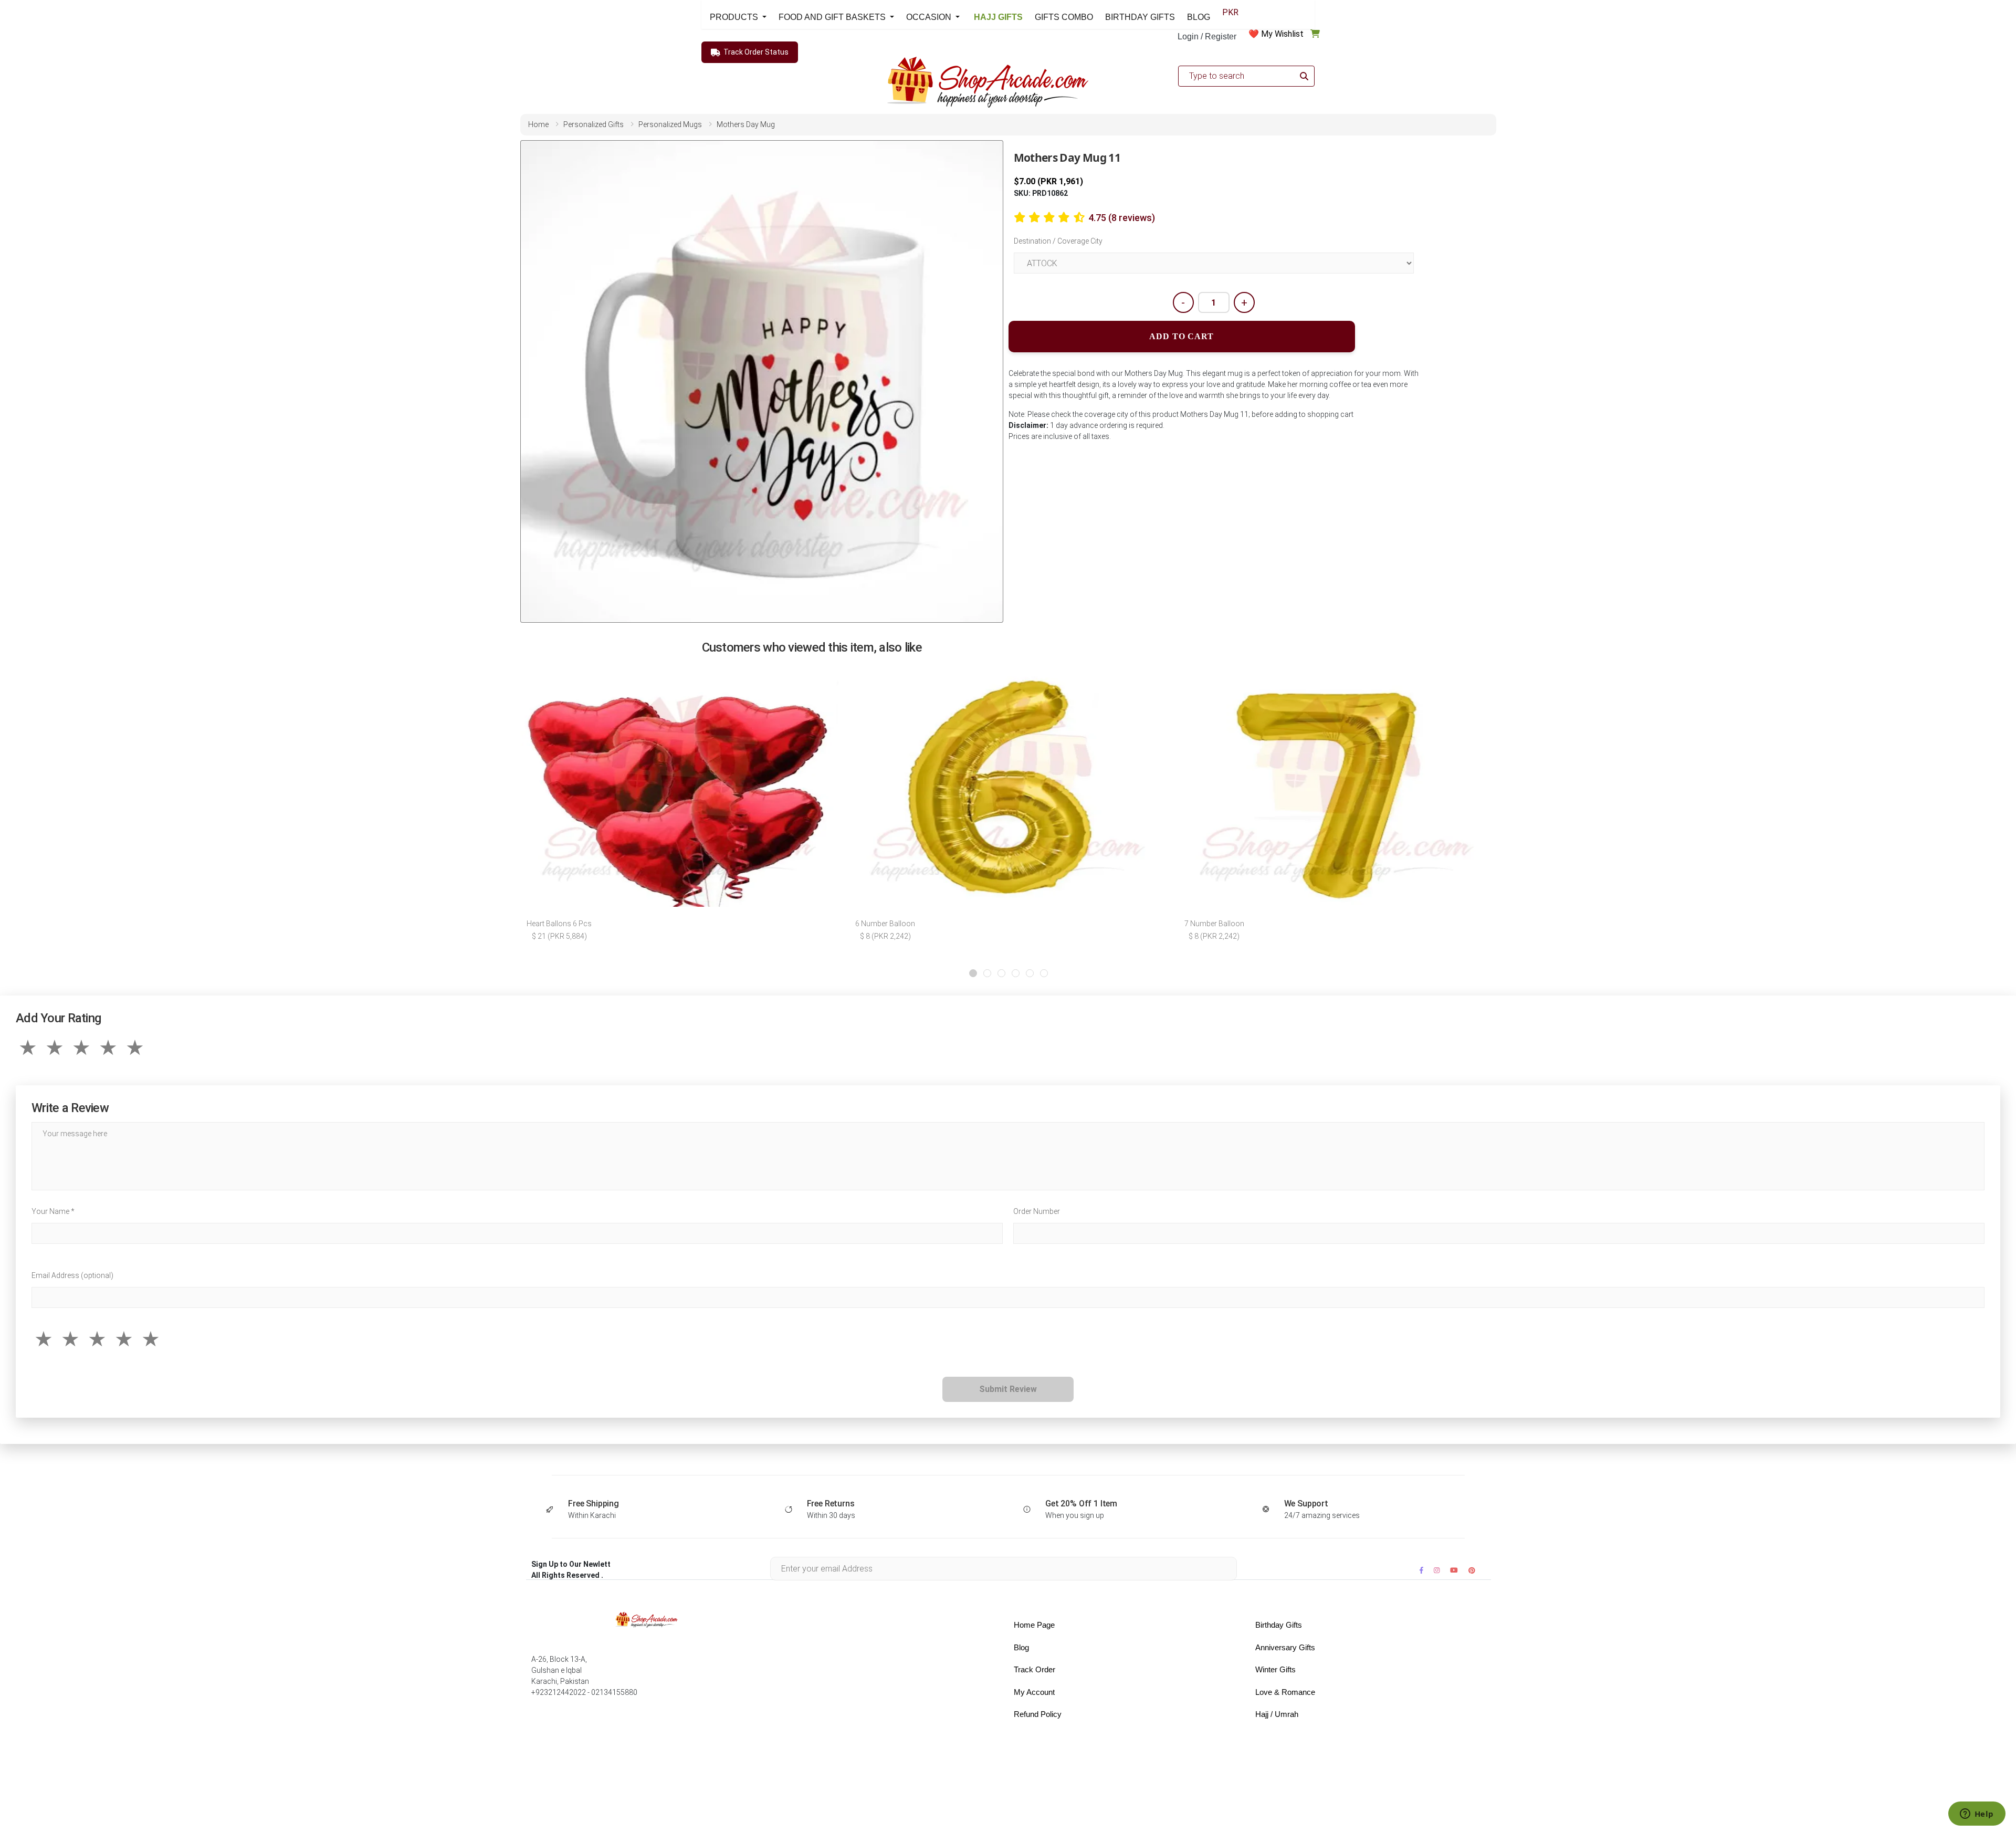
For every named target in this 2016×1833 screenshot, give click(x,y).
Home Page (1034, 1625)
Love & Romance (1285, 1692)
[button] (973, 973)
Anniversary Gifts (1285, 1647)
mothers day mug (746, 124)
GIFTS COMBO (1064, 17)
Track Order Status (756, 52)
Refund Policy (1038, 1714)
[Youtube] (1454, 1570)
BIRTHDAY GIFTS (1140, 17)
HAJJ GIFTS (997, 17)
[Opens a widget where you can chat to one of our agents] (1977, 1815)
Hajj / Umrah (1277, 1714)
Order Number (1037, 1211)
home (538, 124)
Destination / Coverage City (1058, 241)
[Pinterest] (1472, 1570)
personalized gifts (594, 124)
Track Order (1035, 1669)
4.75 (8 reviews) (1122, 218)
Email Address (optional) (72, 1275)
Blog (1021, 1647)
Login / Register (1207, 36)
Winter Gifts (1275, 1669)
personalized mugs (670, 124)
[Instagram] (1437, 1570)
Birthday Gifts (1279, 1625)
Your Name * (53, 1211)
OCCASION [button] (930, 17)
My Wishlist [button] (1282, 34)
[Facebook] (1421, 1570)
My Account (1034, 1692)
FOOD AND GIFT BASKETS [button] (833, 17)
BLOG (1199, 17)
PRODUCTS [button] (735, 17)
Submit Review (1008, 1389)
